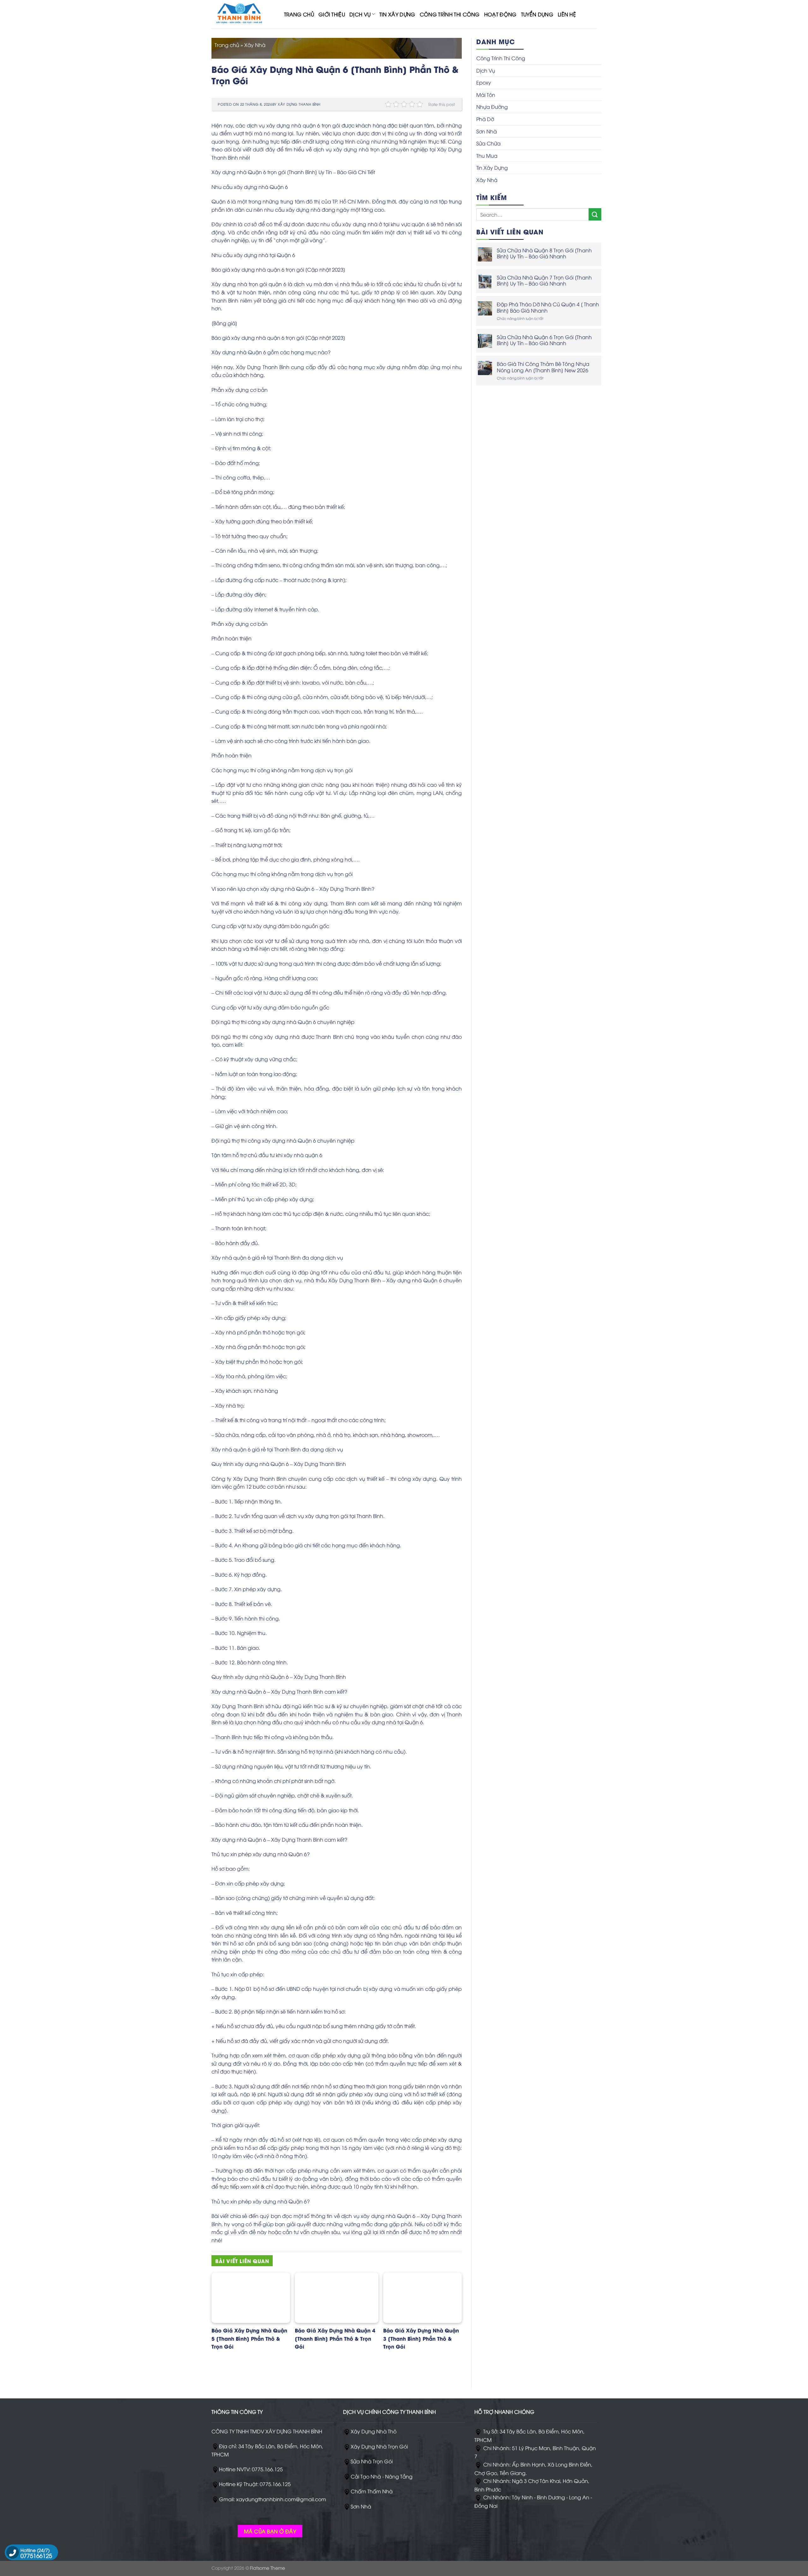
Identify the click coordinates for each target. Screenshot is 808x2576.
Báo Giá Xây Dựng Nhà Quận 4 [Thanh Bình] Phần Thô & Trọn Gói (335, 2338)
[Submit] (595, 214)
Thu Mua (487, 156)
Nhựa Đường (492, 107)
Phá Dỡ (485, 119)
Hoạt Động (500, 14)
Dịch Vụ (360, 14)
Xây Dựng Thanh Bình (299, 104)
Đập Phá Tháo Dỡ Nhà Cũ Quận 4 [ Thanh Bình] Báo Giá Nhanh (548, 307)
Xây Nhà (255, 45)
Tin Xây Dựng (397, 14)
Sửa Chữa (488, 143)
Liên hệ (567, 14)
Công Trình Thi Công (450, 14)
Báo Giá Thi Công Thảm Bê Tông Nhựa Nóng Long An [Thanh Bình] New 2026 (543, 367)
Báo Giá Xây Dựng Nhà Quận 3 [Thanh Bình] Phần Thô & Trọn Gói (421, 2338)
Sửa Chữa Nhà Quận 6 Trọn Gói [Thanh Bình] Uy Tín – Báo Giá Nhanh (544, 340)
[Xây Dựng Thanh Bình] (243, 14)
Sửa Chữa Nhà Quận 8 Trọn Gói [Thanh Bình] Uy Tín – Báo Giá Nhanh (544, 253)
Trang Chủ (299, 14)
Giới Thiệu (332, 14)
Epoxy (484, 82)
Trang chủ (227, 45)
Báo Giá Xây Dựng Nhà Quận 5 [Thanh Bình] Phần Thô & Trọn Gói (249, 2338)
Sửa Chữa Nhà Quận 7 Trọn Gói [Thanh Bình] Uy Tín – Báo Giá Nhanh (544, 280)
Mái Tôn (486, 95)
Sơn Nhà (487, 131)
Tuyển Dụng (537, 14)
